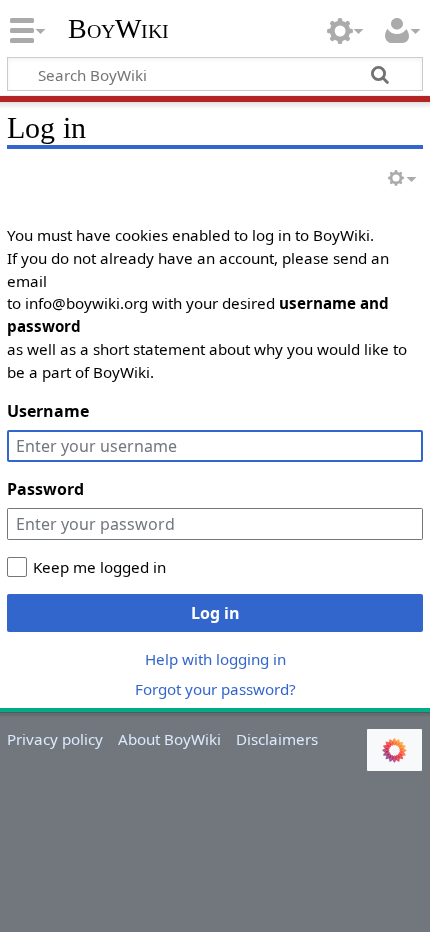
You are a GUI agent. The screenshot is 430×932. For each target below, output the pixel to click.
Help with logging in (215, 659)
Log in (215, 613)
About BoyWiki (169, 739)
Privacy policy (55, 739)
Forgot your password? (215, 689)
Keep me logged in (99, 567)
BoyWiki (118, 29)
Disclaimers (277, 739)
